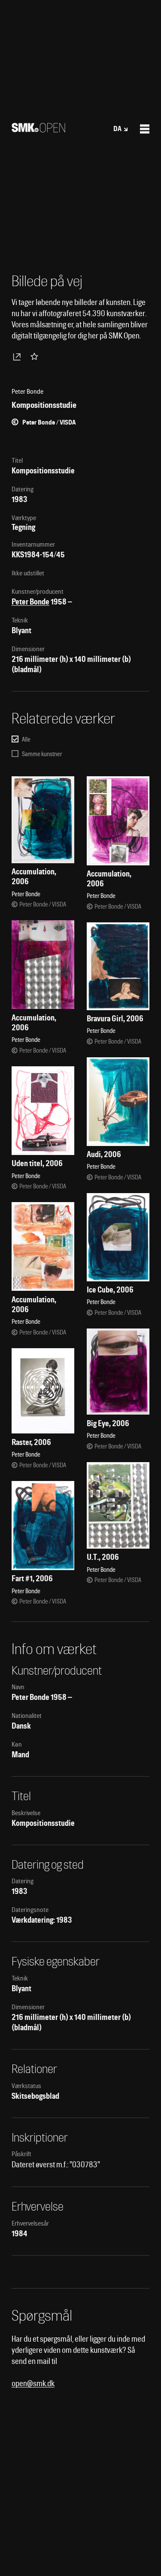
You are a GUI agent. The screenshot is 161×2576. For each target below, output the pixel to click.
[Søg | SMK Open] (38, 130)
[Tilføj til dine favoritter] (36, 356)
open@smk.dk (33, 2383)
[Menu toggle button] (145, 129)
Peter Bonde (30, 602)
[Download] (18, 356)
